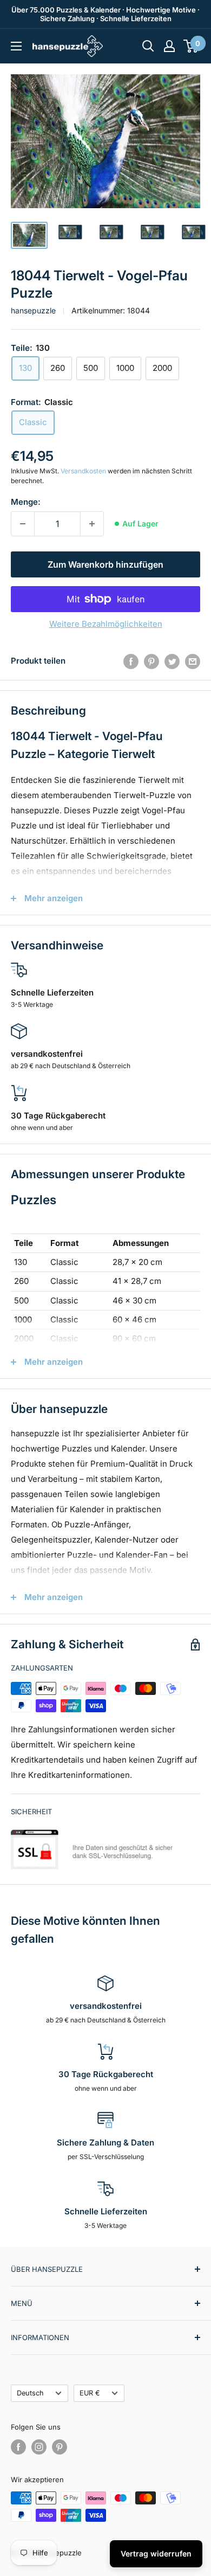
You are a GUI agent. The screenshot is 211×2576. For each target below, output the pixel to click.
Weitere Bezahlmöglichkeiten (106, 624)
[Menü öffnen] (16, 46)
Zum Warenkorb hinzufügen (105, 564)
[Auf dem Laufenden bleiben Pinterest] (60, 2447)
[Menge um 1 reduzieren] (23, 524)
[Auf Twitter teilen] (172, 661)
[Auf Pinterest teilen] (151, 661)
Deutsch (30, 2393)
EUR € (90, 2393)
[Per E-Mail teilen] (193, 661)
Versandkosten (83, 471)
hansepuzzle (33, 310)
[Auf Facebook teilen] (131, 661)
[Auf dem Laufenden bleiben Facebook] (18, 2447)
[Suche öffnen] (148, 46)
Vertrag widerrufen (156, 2553)
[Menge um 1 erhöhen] (92, 524)
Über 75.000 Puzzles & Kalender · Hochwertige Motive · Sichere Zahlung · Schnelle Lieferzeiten (105, 14)
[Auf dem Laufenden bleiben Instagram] (39, 2447)
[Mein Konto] (169, 46)
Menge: (26, 502)
